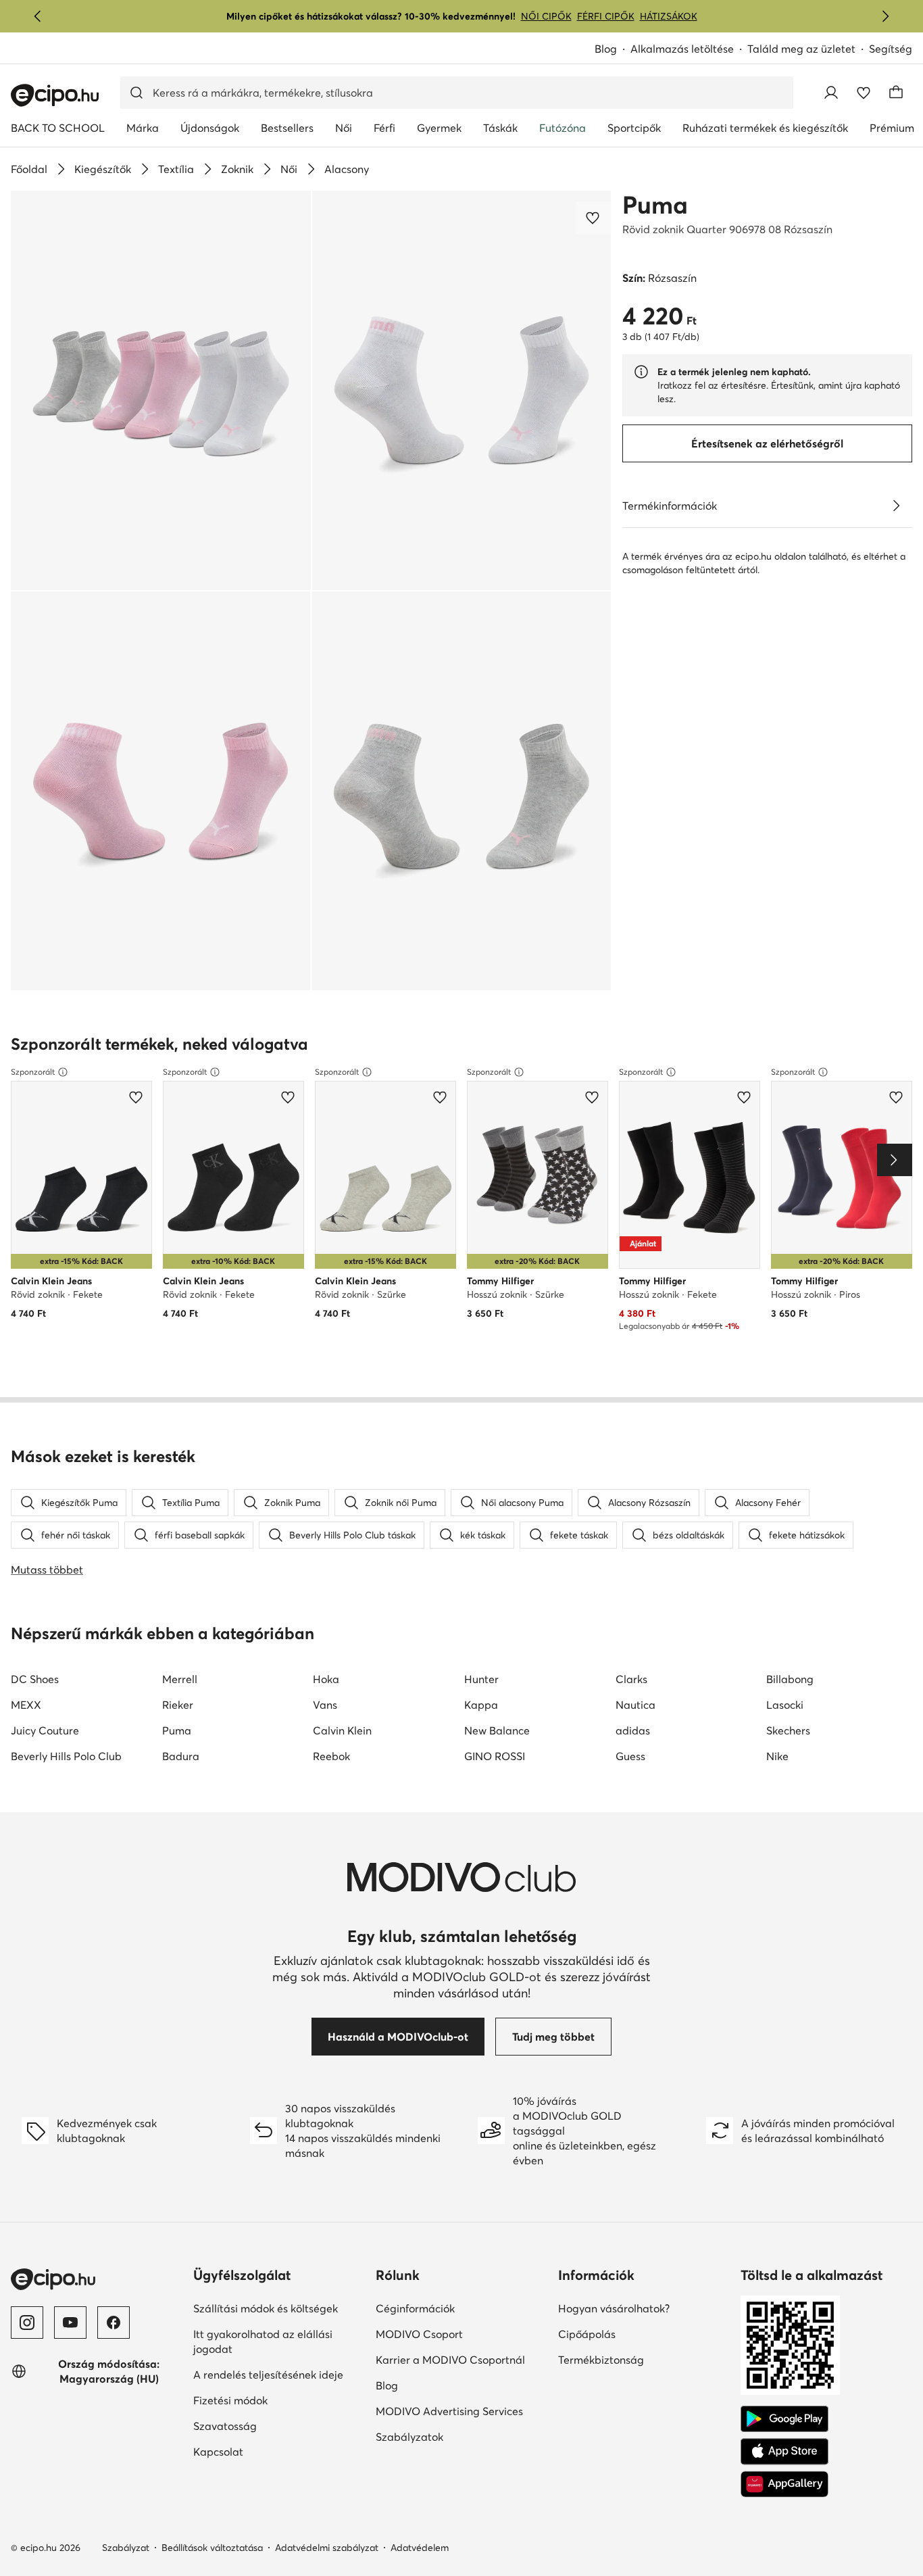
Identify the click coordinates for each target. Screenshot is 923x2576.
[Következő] (885, 16)
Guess (630, 1756)
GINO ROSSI (495, 1756)
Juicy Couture (45, 1730)
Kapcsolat (218, 2452)
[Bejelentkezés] (831, 93)
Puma (655, 205)
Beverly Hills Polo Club (66, 1756)
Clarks (631, 1679)
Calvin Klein (342, 1730)
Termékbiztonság (601, 2360)
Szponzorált (33, 1072)
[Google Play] (784, 2419)
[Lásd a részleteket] (896, 506)
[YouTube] (70, 2323)
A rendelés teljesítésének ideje (268, 2375)
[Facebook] (114, 2323)
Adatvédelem (420, 2548)
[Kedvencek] (864, 93)
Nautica (635, 1705)
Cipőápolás (587, 2334)
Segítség (891, 49)
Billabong (790, 1679)
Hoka (326, 1679)
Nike (777, 1756)
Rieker (178, 1705)
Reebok (331, 1756)
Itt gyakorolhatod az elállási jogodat (263, 2341)
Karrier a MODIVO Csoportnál (450, 2360)
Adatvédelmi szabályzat (327, 2548)
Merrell (180, 1679)
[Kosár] (896, 93)
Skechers (788, 1730)
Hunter (481, 1679)
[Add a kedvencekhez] (594, 218)
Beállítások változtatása (212, 2548)
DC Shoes (35, 1679)
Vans (325, 1705)
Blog (606, 49)
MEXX (26, 1705)
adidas (633, 1730)
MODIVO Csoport (419, 2334)
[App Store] (784, 2452)
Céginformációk (415, 2308)
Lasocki (785, 1705)
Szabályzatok (409, 2437)
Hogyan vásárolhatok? (614, 2308)
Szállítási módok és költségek (266, 2308)
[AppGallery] (784, 2484)
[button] (161, 390)
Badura (181, 1756)
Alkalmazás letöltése (682, 49)
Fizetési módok (230, 2400)
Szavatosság (225, 2426)
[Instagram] (27, 2323)
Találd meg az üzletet (801, 49)
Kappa (481, 1705)
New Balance (497, 1730)
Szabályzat (126, 2548)
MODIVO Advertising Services (449, 2411)
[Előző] (38, 16)
